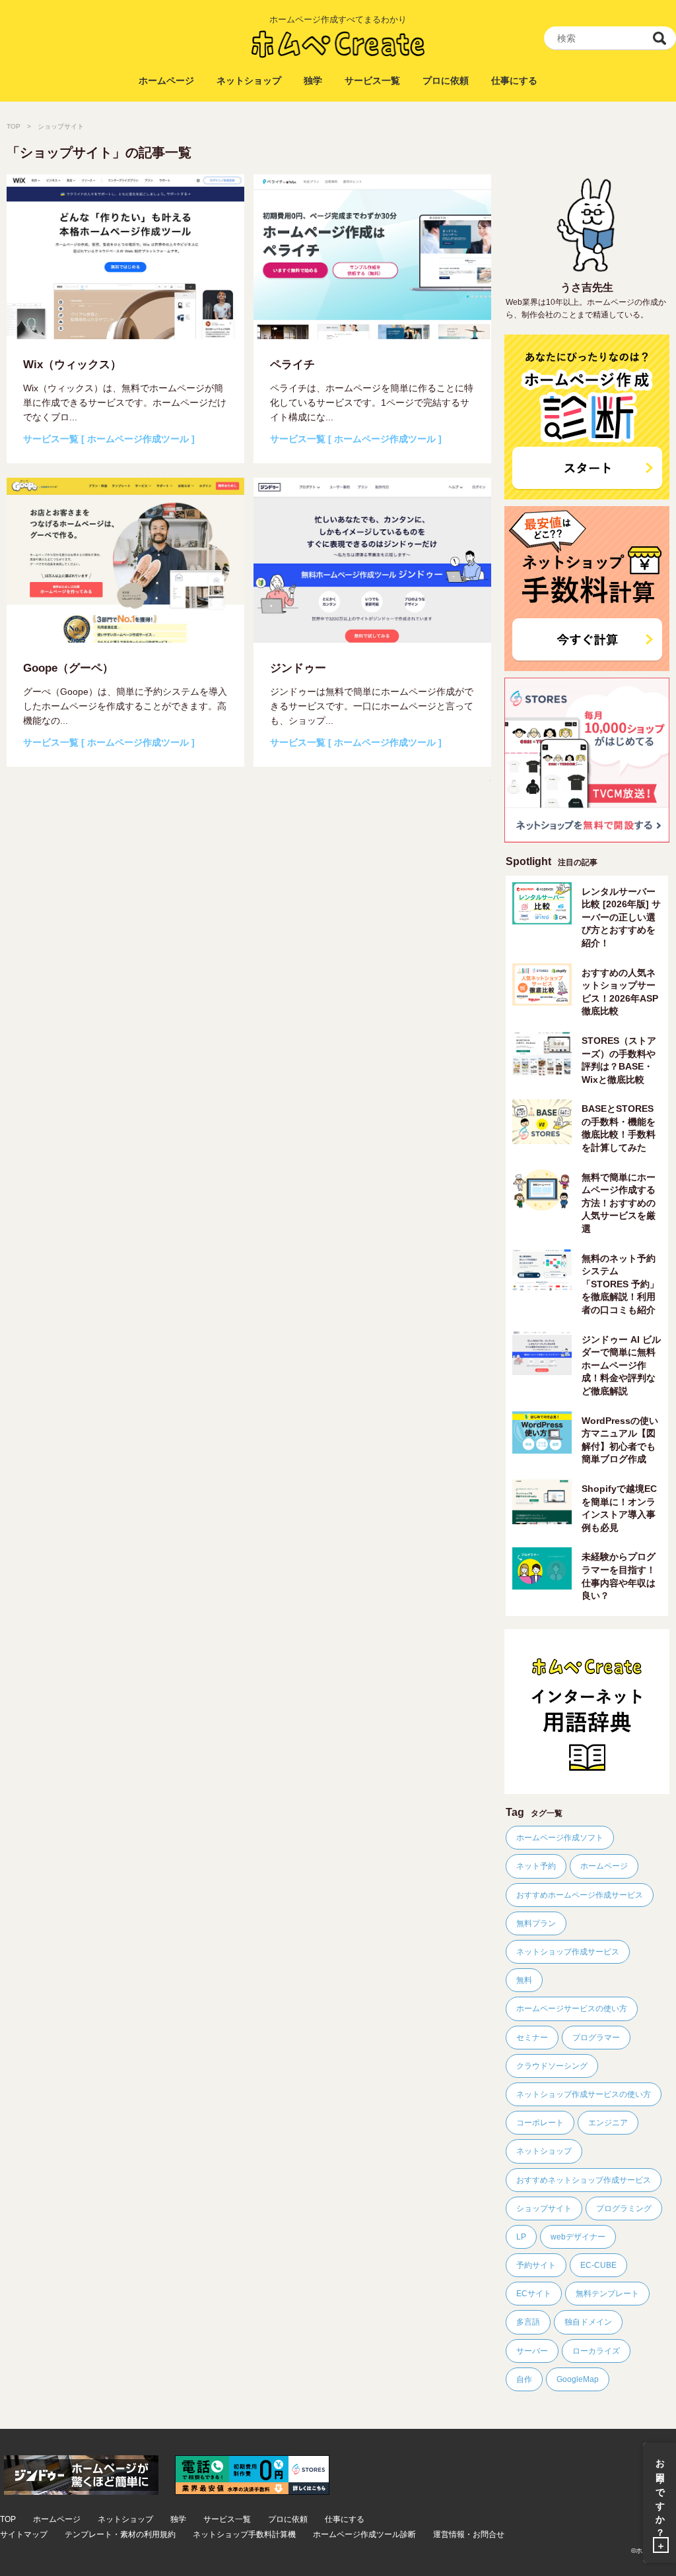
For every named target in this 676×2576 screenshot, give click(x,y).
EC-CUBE (598, 2265)
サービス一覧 (372, 80)
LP (521, 2237)
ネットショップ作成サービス (568, 1952)
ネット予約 (536, 1866)
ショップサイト (544, 2208)
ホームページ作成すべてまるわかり (338, 19)
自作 (524, 2379)
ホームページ (166, 80)
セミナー (532, 2038)
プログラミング (624, 2208)
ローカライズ (596, 2351)
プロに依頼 (446, 80)
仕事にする (514, 80)
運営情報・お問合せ (469, 2535)
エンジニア (608, 2123)
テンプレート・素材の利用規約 (120, 2535)
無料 (524, 1980)
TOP (14, 126)
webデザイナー (578, 2237)
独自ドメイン (588, 2322)
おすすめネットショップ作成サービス (584, 2180)
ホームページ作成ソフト (560, 1838)
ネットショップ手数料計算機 (244, 2535)
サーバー (532, 2351)
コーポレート (540, 2123)
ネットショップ (249, 80)
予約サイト (536, 2265)
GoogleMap (578, 2379)
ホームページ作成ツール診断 (364, 2535)
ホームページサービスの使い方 (572, 2009)
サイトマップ (24, 2535)
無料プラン (536, 1923)
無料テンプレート (607, 2294)
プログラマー (596, 2038)
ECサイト (534, 2294)
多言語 (528, 2322)
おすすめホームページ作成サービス (580, 1895)
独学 (313, 80)
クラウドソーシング (552, 2066)
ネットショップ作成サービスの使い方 (584, 2094)
